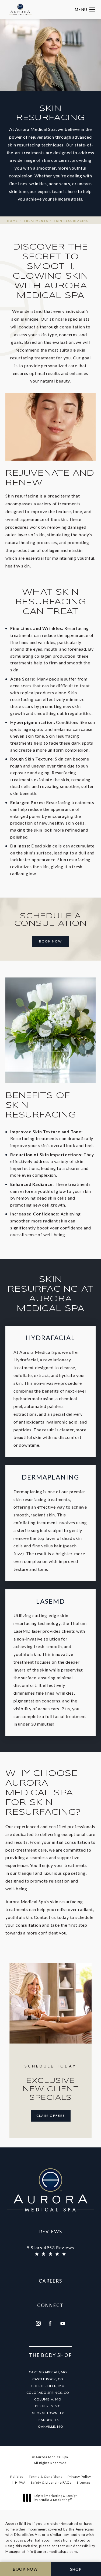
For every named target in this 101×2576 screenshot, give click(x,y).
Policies (17, 2477)
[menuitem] (38, 2323)
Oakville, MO (51, 2426)
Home (13, 221)
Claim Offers (51, 2116)
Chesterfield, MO (48, 2386)
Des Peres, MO (48, 2406)
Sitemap (83, 2482)
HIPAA (20, 2482)
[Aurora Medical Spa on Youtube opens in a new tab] (63, 2323)
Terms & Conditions (46, 2477)
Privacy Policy (79, 2477)
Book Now (50, 941)
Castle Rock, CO (48, 2379)
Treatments (36, 221)
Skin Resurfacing (71, 221)
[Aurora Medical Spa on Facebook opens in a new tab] (51, 2323)
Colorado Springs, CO (48, 2393)
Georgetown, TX (48, 2413)
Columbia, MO (48, 2399)
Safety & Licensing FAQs (51, 2482)
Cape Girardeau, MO (48, 2372)
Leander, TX (48, 2420)
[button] (92, 10)
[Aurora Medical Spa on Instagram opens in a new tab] (38, 2323)
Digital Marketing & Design (56, 2498)
